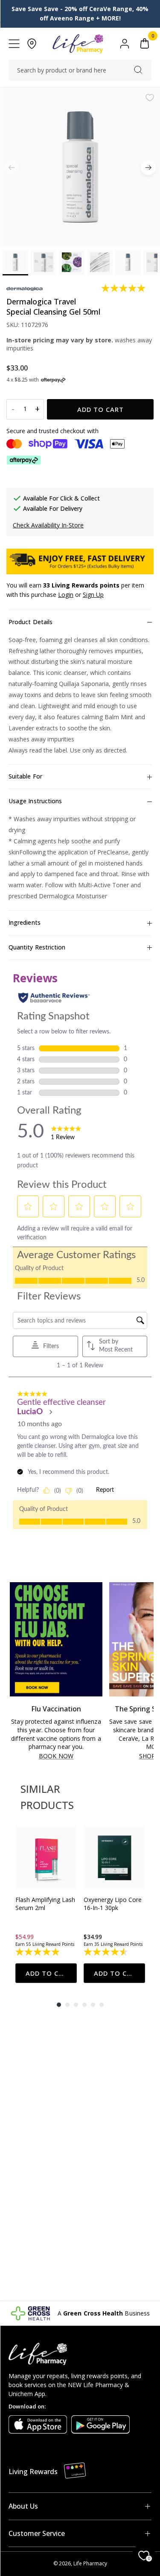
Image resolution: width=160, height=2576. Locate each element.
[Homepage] (78, 44)
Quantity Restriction (37, 947)
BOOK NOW (56, 1756)
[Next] (148, 167)
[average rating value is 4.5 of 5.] (106, 1952)
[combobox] (80, 70)
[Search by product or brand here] (138, 70)
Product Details (31, 622)
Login (66, 595)
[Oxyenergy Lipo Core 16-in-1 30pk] (114, 1858)
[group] (46, 1905)
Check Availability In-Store (48, 525)
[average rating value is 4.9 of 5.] (38, 1952)
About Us (23, 2506)
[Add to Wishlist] (150, 98)
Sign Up (93, 595)
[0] (145, 44)
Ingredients (25, 922)
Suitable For (25, 776)
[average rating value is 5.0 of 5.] (124, 288)
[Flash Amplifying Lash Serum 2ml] (46, 1858)
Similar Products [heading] (47, 1797)
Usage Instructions (35, 801)
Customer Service (37, 2533)
